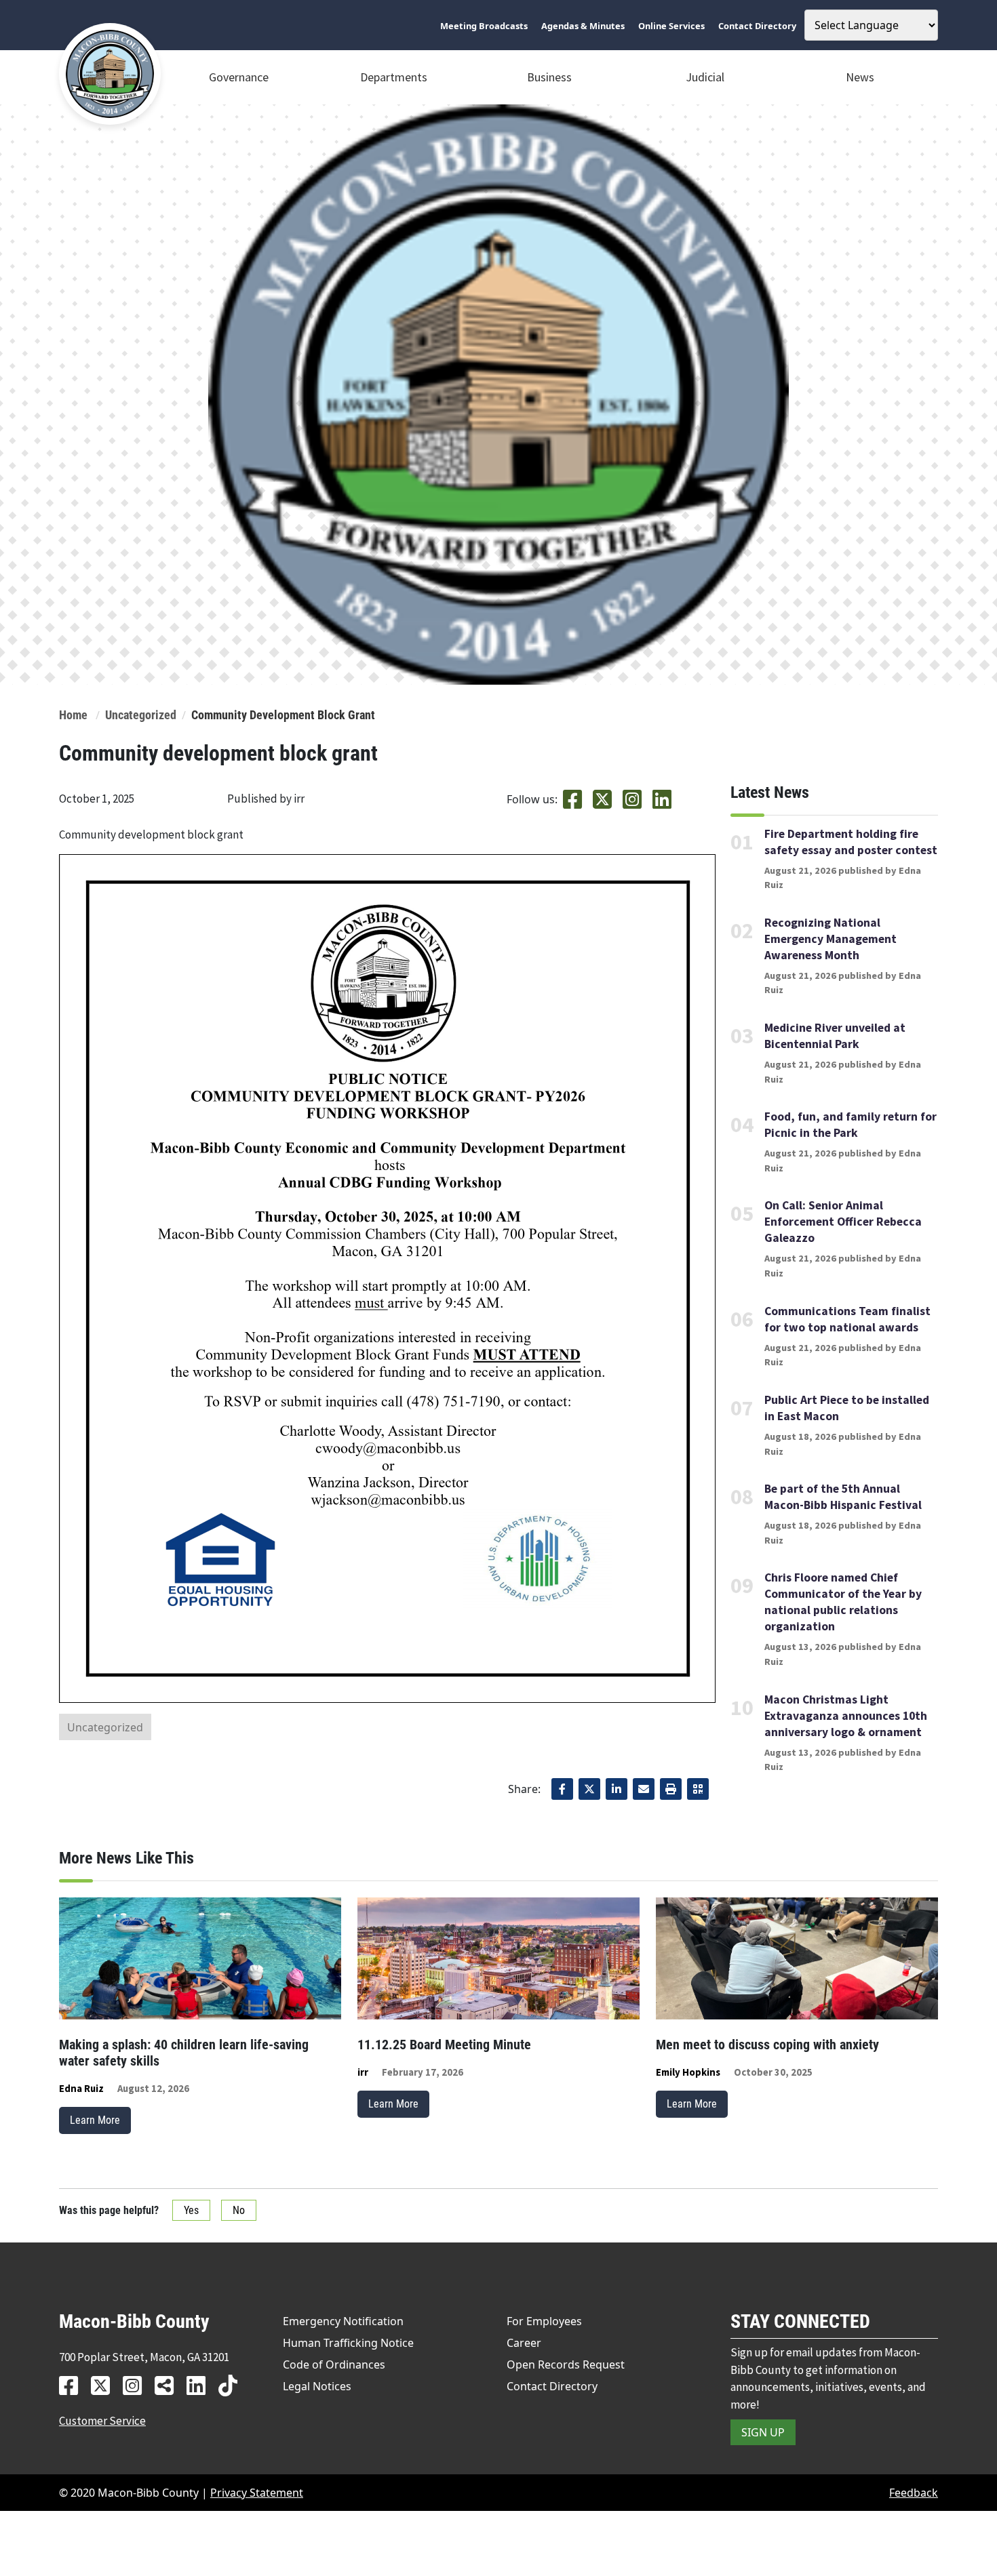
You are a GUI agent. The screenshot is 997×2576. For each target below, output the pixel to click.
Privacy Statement (257, 2493)
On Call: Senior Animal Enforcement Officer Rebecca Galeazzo (843, 1222)
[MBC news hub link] (169, 2385)
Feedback (914, 2493)
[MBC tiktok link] (233, 2385)
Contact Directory (552, 2386)
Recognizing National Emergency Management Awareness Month (830, 939)
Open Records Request (566, 2364)
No (239, 2210)
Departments (394, 77)
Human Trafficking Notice (348, 2343)
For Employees (544, 2321)
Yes (191, 2210)
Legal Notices (317, 2386)
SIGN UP (763, 2432)
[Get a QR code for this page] (698, 1789)
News (860, 77)
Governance (239, 77)
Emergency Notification (343, 2321)
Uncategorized (141, 715)
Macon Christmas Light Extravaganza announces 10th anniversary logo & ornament (846, 1716)
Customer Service (102, 2421)
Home (73, 715)
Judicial (705, 77)
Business (549, 77)
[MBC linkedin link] (201, 2385)
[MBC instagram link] (137, 2385)
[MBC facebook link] (74, 2385)
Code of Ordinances (334, 2364)
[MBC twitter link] (105, 2385)
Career (524, 2343)
